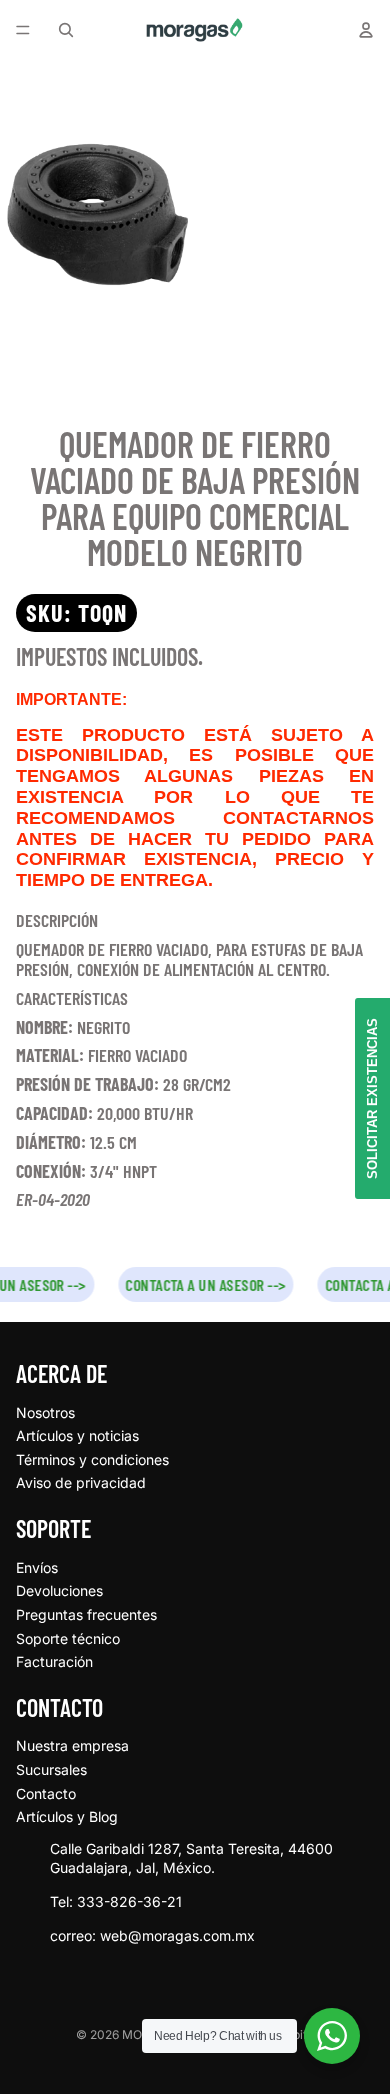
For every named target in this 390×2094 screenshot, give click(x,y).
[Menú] (23, 30)
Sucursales (51, 1769)
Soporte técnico (68, 1638)
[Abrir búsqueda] (66, 30)
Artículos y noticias (77, 1435)
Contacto (46, 1793)
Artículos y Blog (67, 1816)
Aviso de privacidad (81, 1482)
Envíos (37, 1567)
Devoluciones (59, 1590)
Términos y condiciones (92, 1459)
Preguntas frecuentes (86, 1614)
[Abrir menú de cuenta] (366, 30)
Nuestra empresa (72, 1745)
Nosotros (45, 1412)
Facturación (54, 1661)
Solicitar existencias (372, 1098)
